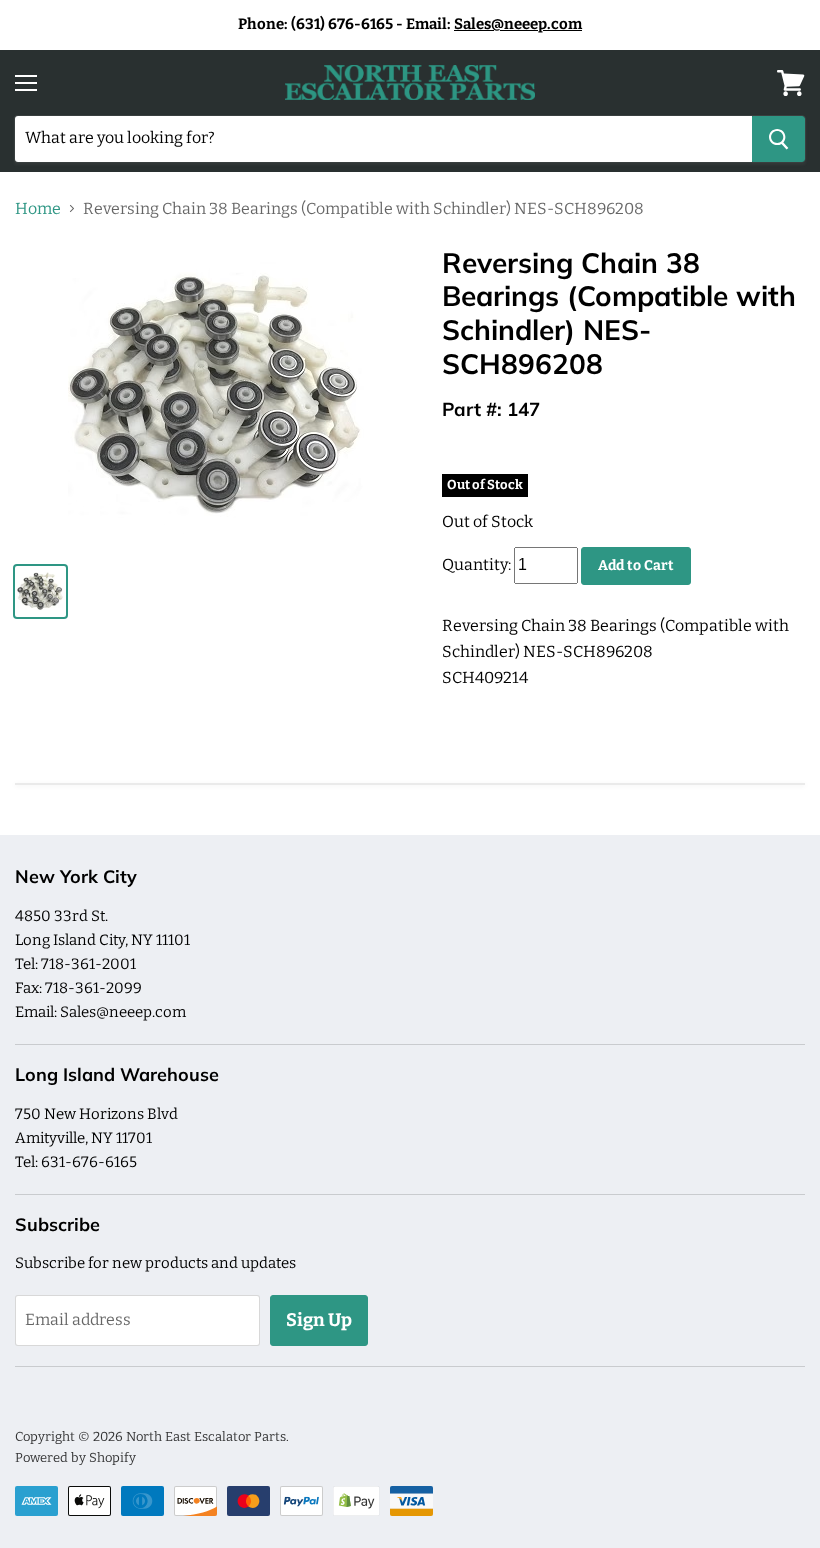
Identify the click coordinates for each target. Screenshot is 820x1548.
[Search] (778, 139)
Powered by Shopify (75, 1457)
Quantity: (476, 564)
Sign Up (319, 1320)
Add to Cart (636, 565)
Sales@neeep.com (518, 24)
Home (38, 209)
